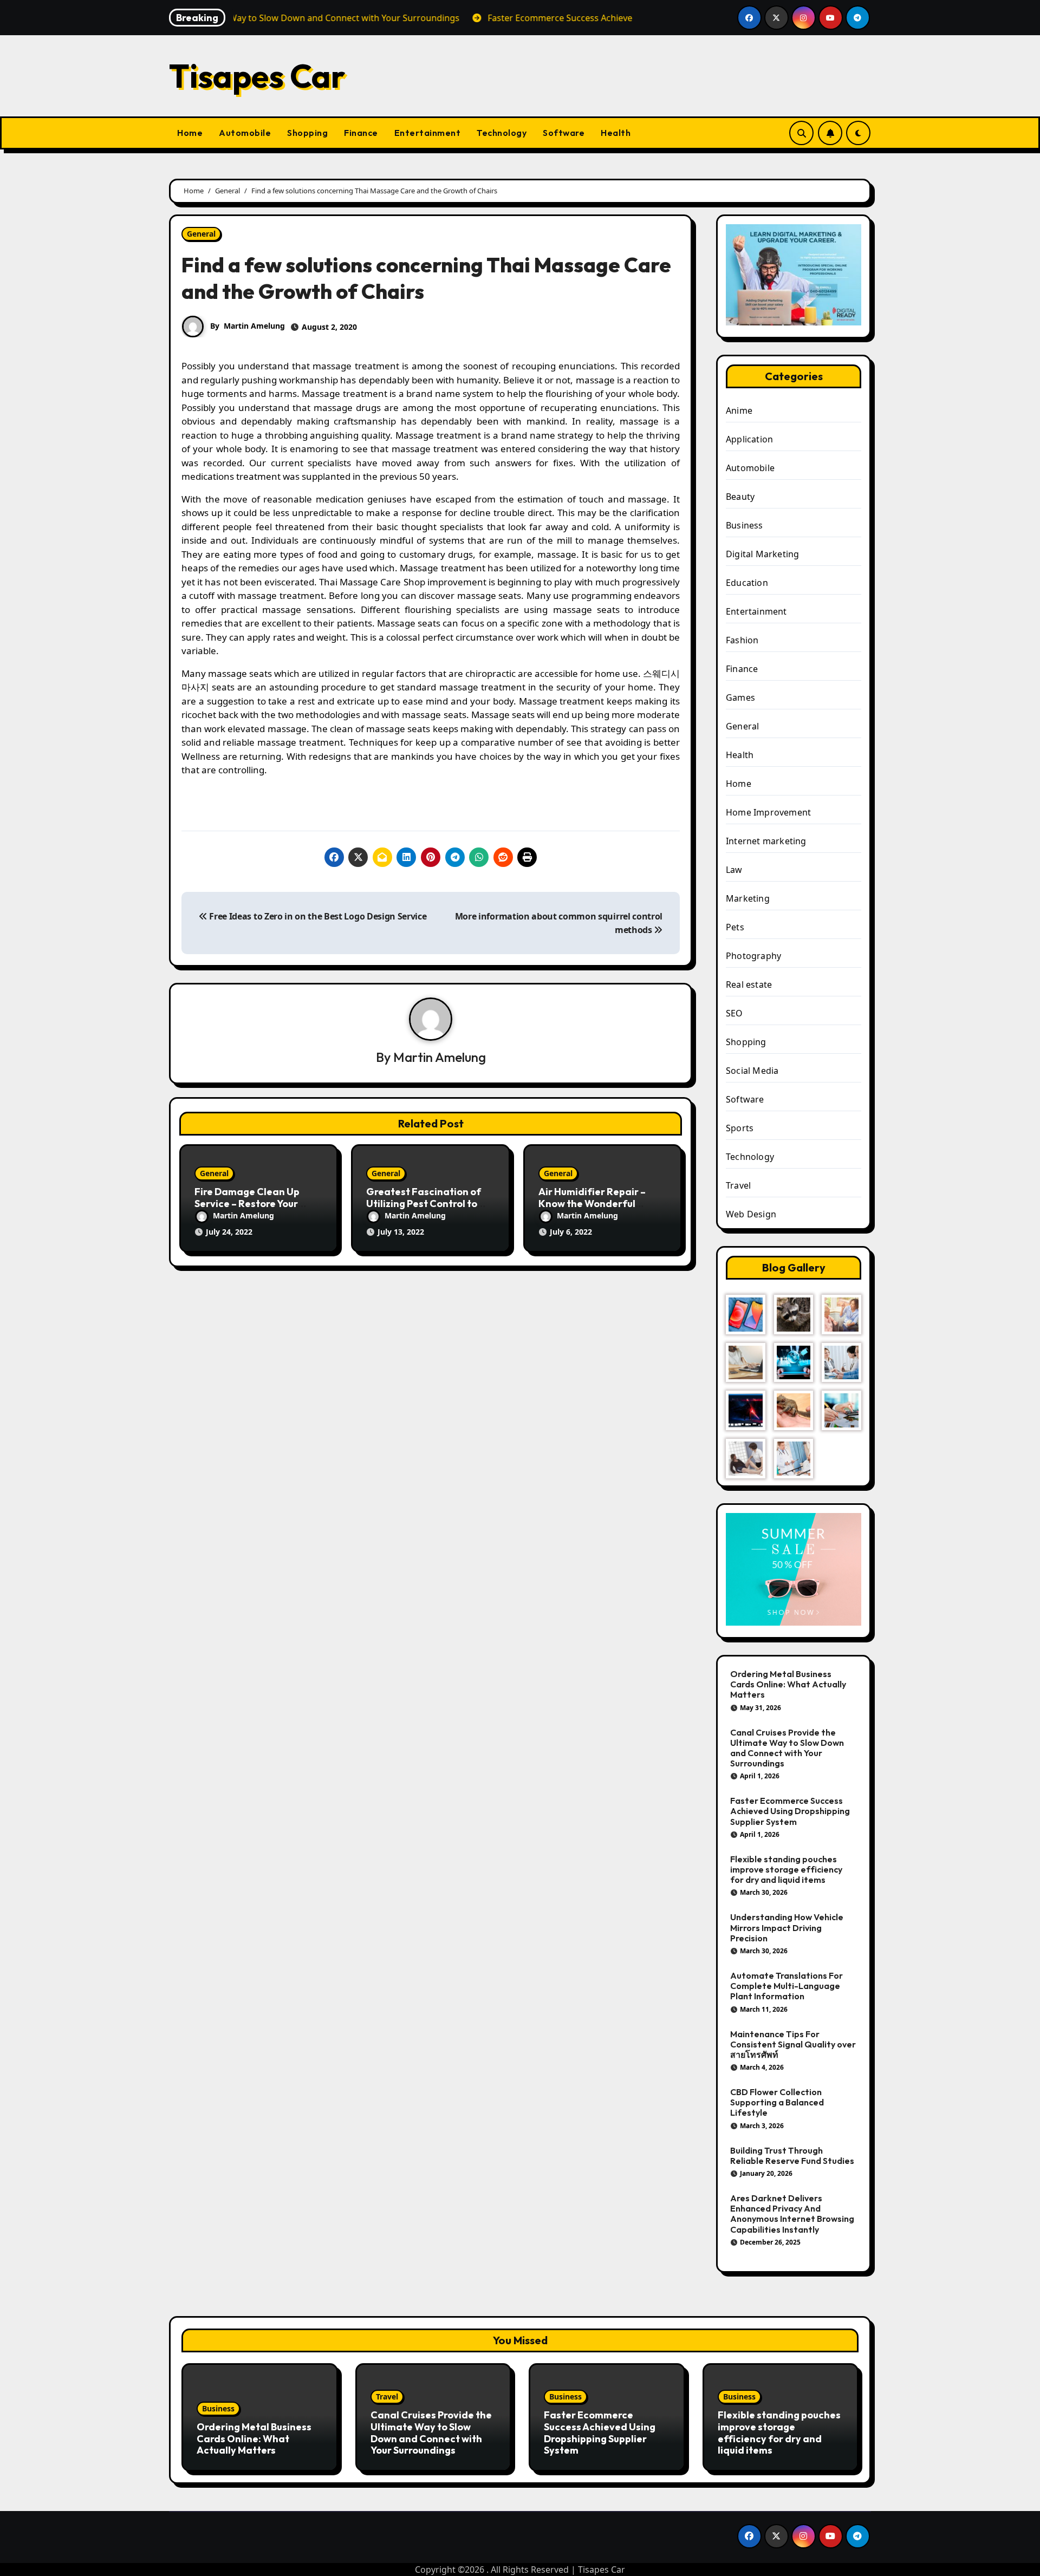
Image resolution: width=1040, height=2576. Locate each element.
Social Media (752, 1071)
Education (747, 583)
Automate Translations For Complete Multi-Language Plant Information (786, 1986)
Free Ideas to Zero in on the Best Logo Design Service (317, 916)
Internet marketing (766, 841)
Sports (740, 1128)
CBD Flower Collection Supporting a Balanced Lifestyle (777, 2102)
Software (564, 133)
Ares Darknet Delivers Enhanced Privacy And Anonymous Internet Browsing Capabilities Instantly (792, 2214)
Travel (738, 1185)
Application (749, 439)
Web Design (751, 1214)
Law (734, 870)
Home (190, 133)
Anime (739, 410)
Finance (361, 133)
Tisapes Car (257, 76)
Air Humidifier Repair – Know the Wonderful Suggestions (592, 1203)
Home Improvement (768, 812)
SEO (734, 1013)
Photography (753, 956)
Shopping (307, 133)
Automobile (245, 133)
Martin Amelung (254, 326)
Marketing (748, 898)
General (201, 234)
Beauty (740, 497)
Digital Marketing (762, 554)
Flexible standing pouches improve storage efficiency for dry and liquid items (786, 1869)
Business (745, 525)
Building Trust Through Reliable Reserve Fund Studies (792, 2156)
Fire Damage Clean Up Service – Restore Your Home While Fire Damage (254, 1203)
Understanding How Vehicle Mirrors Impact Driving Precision (787, 1927)
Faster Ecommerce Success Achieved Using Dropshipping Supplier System (790, 1811)
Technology (502, 133)
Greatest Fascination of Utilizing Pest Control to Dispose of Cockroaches (424, 1203)
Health (616, 133)
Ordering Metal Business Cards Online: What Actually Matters (788, 1684)
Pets (735, 927)
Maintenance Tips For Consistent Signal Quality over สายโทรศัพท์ (793, 2044)
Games (740, 697)
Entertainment (428, 133)
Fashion (742, 640)
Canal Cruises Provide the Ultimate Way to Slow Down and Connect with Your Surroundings (787, 1748)
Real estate (749, 984)
